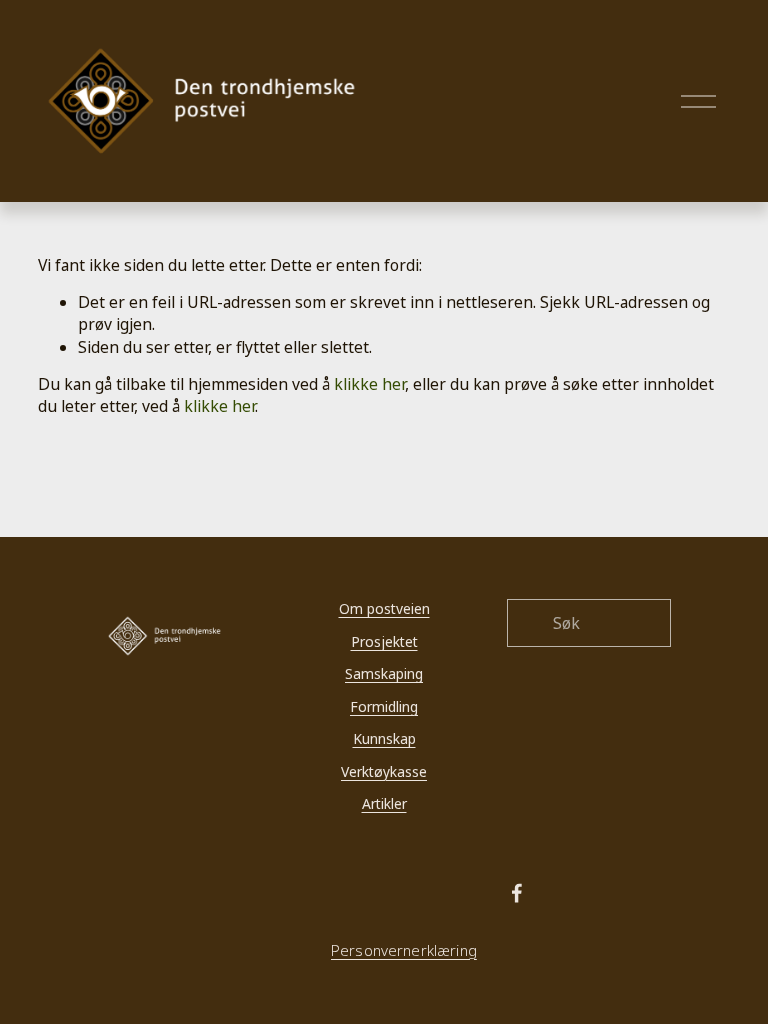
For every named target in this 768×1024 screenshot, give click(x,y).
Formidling (384, 706)
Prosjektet (384, 641)
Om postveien (384, 608)
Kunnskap (384, 738)
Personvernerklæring (404, 951)
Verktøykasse (384, 771)
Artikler (384, 803)
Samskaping (384, 673)
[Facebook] (517, 893)
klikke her (369, 384)
